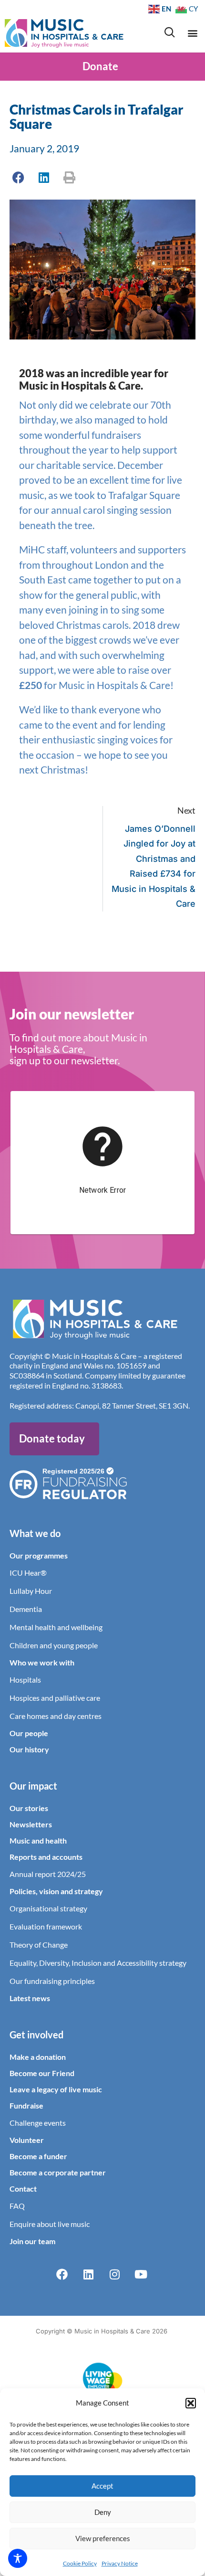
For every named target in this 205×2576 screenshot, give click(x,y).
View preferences (103, 2538)
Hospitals (25, 1680)
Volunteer (27, 2140)
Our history (29, 1749)
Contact (23, 2189)
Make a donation (38, 2057)
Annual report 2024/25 (48, 1874)
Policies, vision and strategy (56, 1891)
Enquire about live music (50, 2224)
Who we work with (42, 1662)
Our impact (33, 1786)
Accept (102, 2486)
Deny (103, 2512)
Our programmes (39, 1555)
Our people (29, 1733)
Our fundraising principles (52, 1981)
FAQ (17, 2206)
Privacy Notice (120, 2563)
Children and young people (54, 1645)
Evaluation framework (46, 1926)
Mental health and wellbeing (56, 1627)
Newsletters (31, 1824)
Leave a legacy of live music (56, 2089)
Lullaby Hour (31, 1591)
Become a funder (38, 2156)
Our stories (29, 1808)
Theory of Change (39, 1945)
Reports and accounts (46, 1857)
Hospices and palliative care (55, 1698)
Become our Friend (42, 2073)
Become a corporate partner (58, 2172)
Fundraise (26, 2105)
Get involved (36, 2035)
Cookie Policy (80, 2563)
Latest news (30, 1998)
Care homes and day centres (56, 1716)
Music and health (38, 1840)
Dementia (26, 1609)
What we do (35, 1533)
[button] (191, 2403)
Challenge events (38, 2123)
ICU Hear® (28, 1573)
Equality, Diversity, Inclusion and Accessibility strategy (98, 1963)
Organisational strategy (48, 1908)
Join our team (32, 2241)
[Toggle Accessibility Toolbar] (18, 2558)
